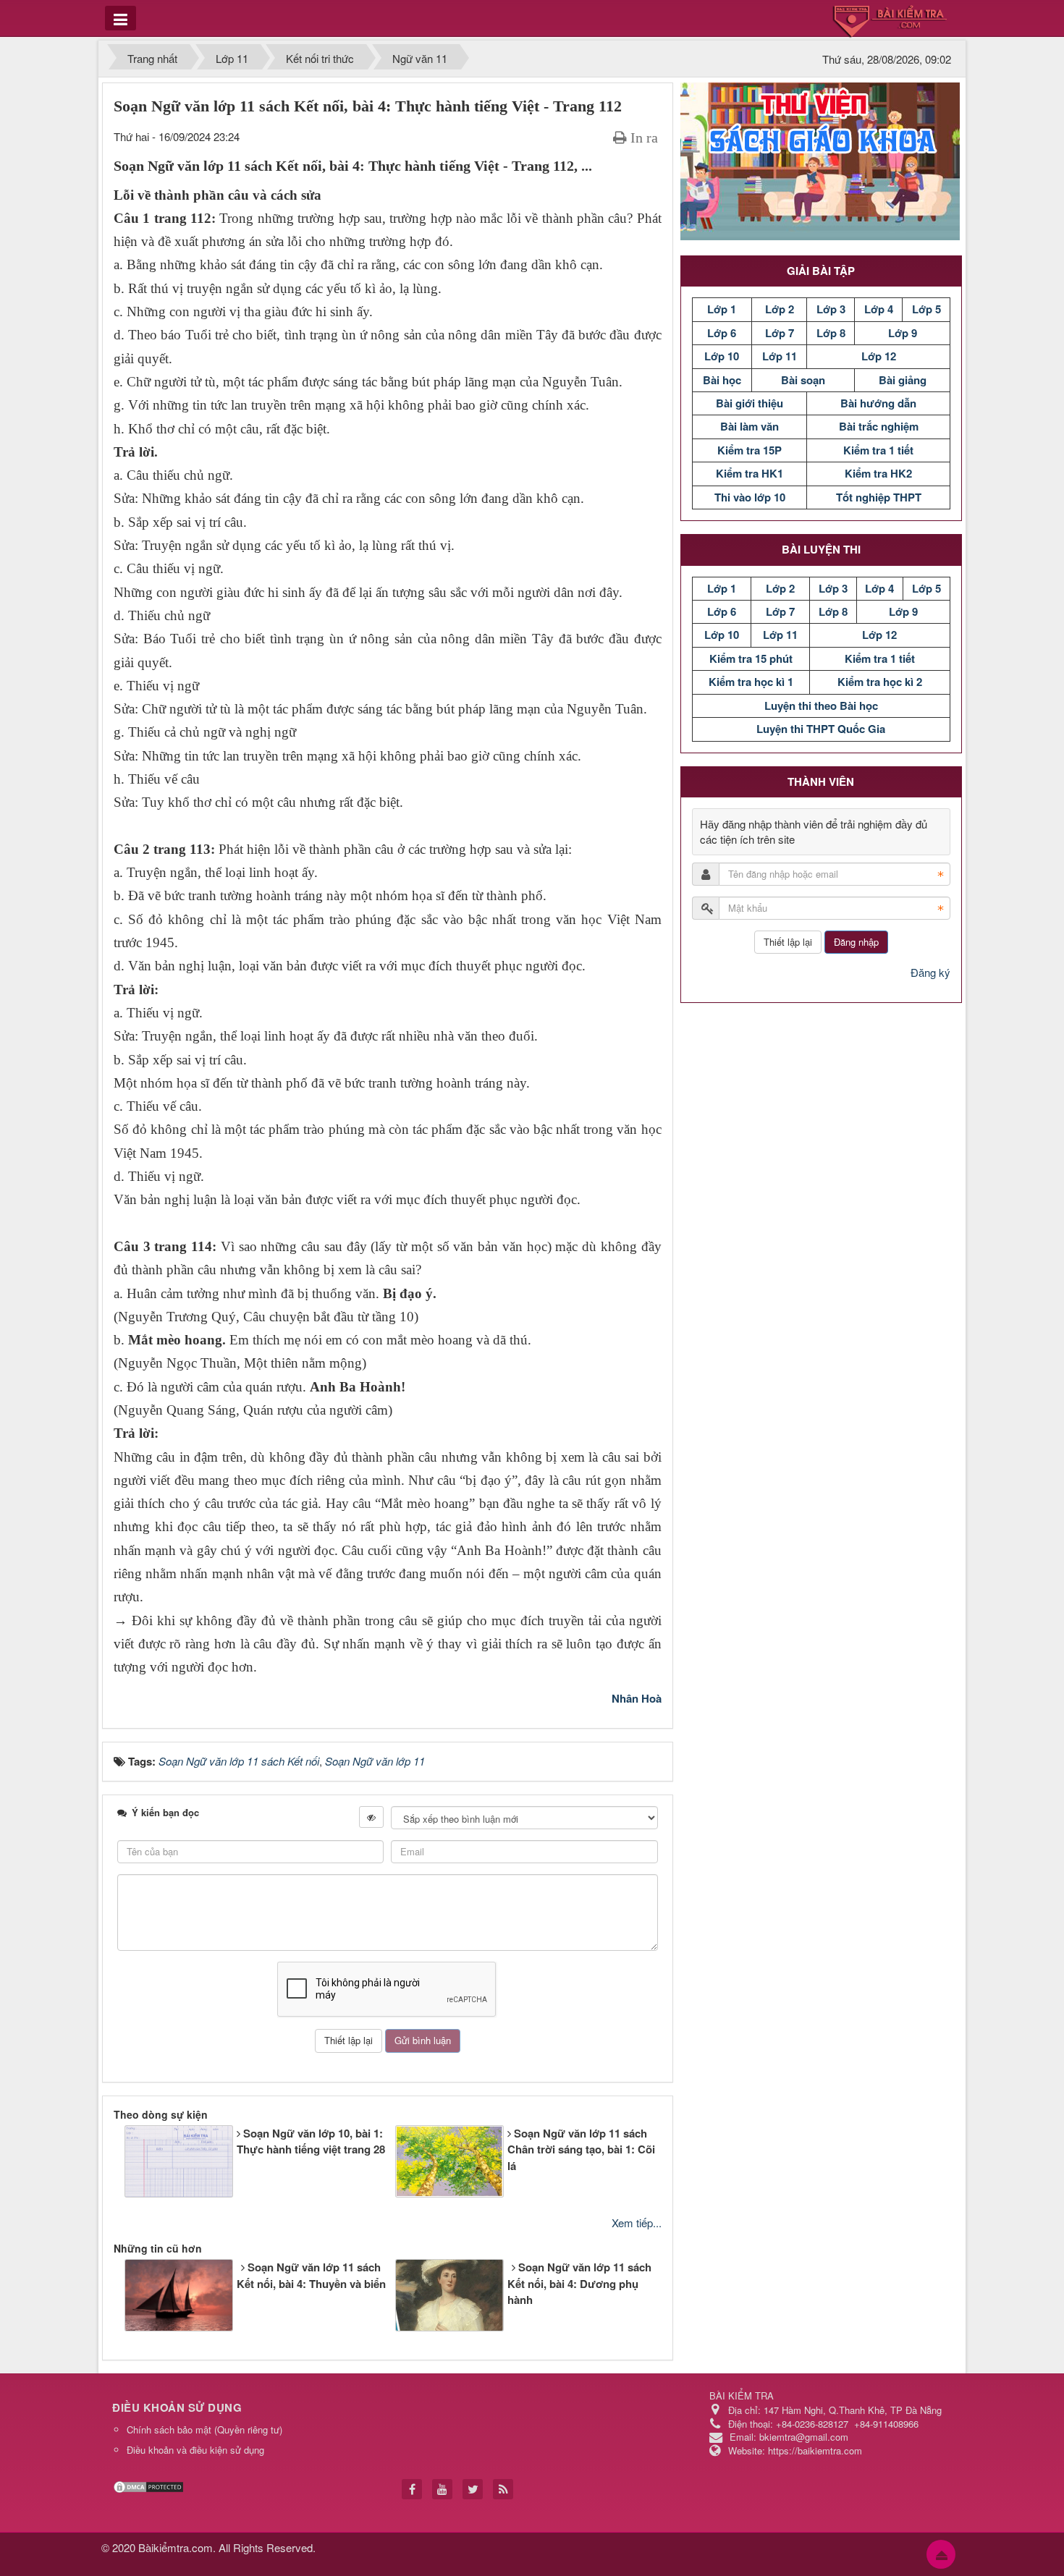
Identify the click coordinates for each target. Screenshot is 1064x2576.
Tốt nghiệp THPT (879, 497)
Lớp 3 (831, 309)
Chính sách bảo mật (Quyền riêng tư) (204, 2429)
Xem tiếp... (637, 2223)
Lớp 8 (831, 333)
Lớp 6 (722, 333)
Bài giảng (903, 380)
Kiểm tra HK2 (878, 473)
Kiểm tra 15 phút (751, 658)
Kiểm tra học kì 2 (880, 682)
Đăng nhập (856, 942)
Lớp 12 (879, 356)
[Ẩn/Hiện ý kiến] (371, 1817)
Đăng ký (930, 972)
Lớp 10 (722, 356)
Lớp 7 (780, 333)
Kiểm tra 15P (750, 450)
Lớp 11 (780, 356)
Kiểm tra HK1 (750, 473)
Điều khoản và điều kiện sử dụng (195, 2450)
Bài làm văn (750, 426)
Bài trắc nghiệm (879, 426)
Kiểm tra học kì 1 (751, 682)
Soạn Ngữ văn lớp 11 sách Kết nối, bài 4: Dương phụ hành (579, 2283)
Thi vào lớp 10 (750, 497)
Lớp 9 (903, 333)
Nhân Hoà (637, 1698)
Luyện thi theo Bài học (821, 706)
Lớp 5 (926, 309)
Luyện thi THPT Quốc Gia (821, 729)
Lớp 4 (879, 309)
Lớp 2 (780, 309)
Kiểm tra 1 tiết (878, 450)
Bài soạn (803, 380)
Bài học (722, 380)
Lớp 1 (722, 309)
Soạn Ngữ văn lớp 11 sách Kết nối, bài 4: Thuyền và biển (311, 2275)
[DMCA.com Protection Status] (150, 2485)
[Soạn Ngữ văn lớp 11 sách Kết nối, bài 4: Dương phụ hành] (393, 2299)
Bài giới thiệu (750, 403)
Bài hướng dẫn (878, 403)
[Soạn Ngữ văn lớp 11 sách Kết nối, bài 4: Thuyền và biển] (122, 2283)
